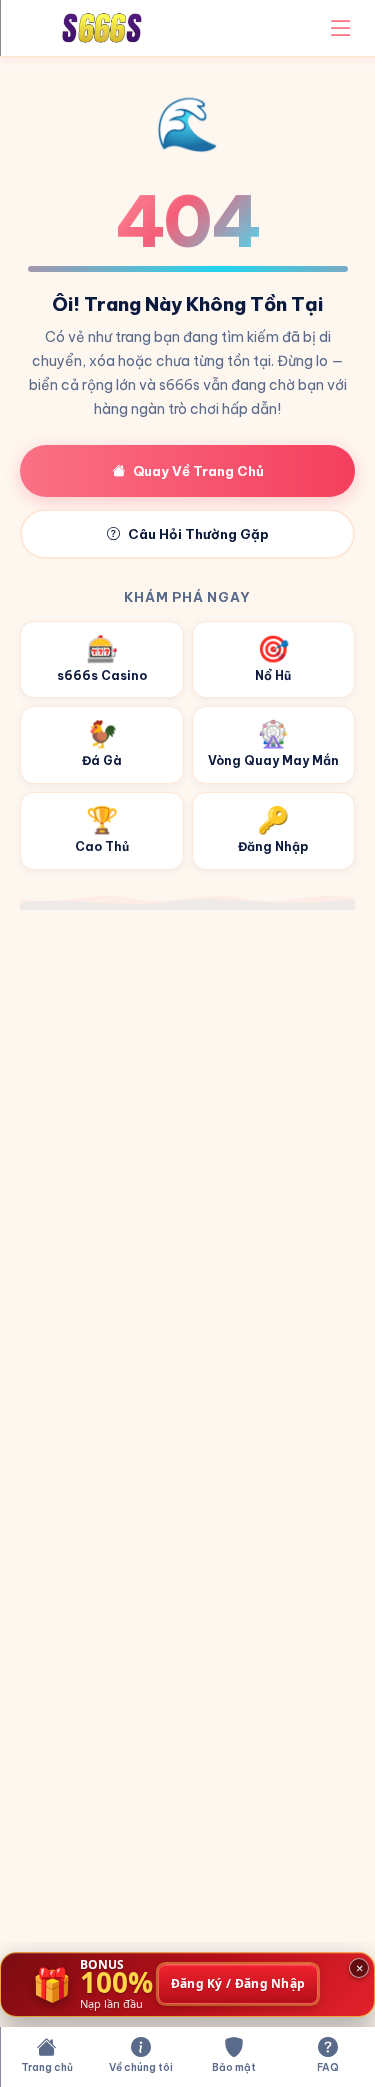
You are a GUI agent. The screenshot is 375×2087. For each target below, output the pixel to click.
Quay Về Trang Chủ (198, 471)
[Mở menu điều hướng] (341, 28)
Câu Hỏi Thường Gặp (198, 534)
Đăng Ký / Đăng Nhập (238, 1984)
